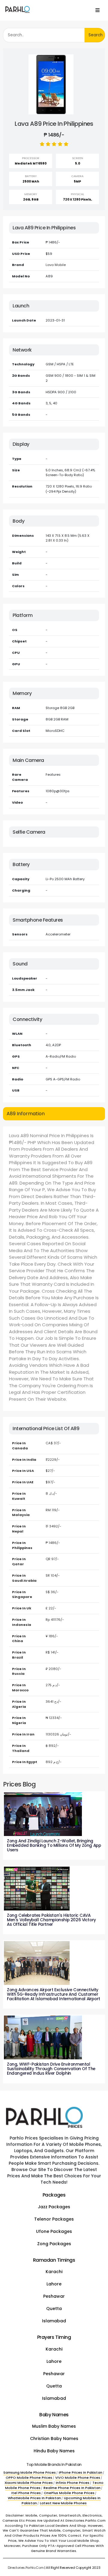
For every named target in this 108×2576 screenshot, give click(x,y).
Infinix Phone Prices (73, 2483)
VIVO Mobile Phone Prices (78, 2478)
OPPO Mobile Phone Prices (29, 2478)
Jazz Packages (54, 2207)
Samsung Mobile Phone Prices (30, 2472)
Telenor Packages (54, 2219)
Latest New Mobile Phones (63, 2503)
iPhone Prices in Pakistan (81, 2472)
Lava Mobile (56, 265)
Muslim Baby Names (54, 2426)
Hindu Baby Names (54, 2451)
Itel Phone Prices (26, 2493)
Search (96, 35)
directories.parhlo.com (26, 2568)
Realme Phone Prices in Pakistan (72, 2488)
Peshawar (54, 2296)
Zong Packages (54, 2244)
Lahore (54, 2284)
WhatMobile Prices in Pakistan (34, 2498)
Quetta (54, 2309)
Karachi (54, 2272)
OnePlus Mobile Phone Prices (69, 2493)
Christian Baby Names (54, 2439)
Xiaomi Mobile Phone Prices (29, 2483)
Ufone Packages (54, 2231)
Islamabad (54, 2321)
